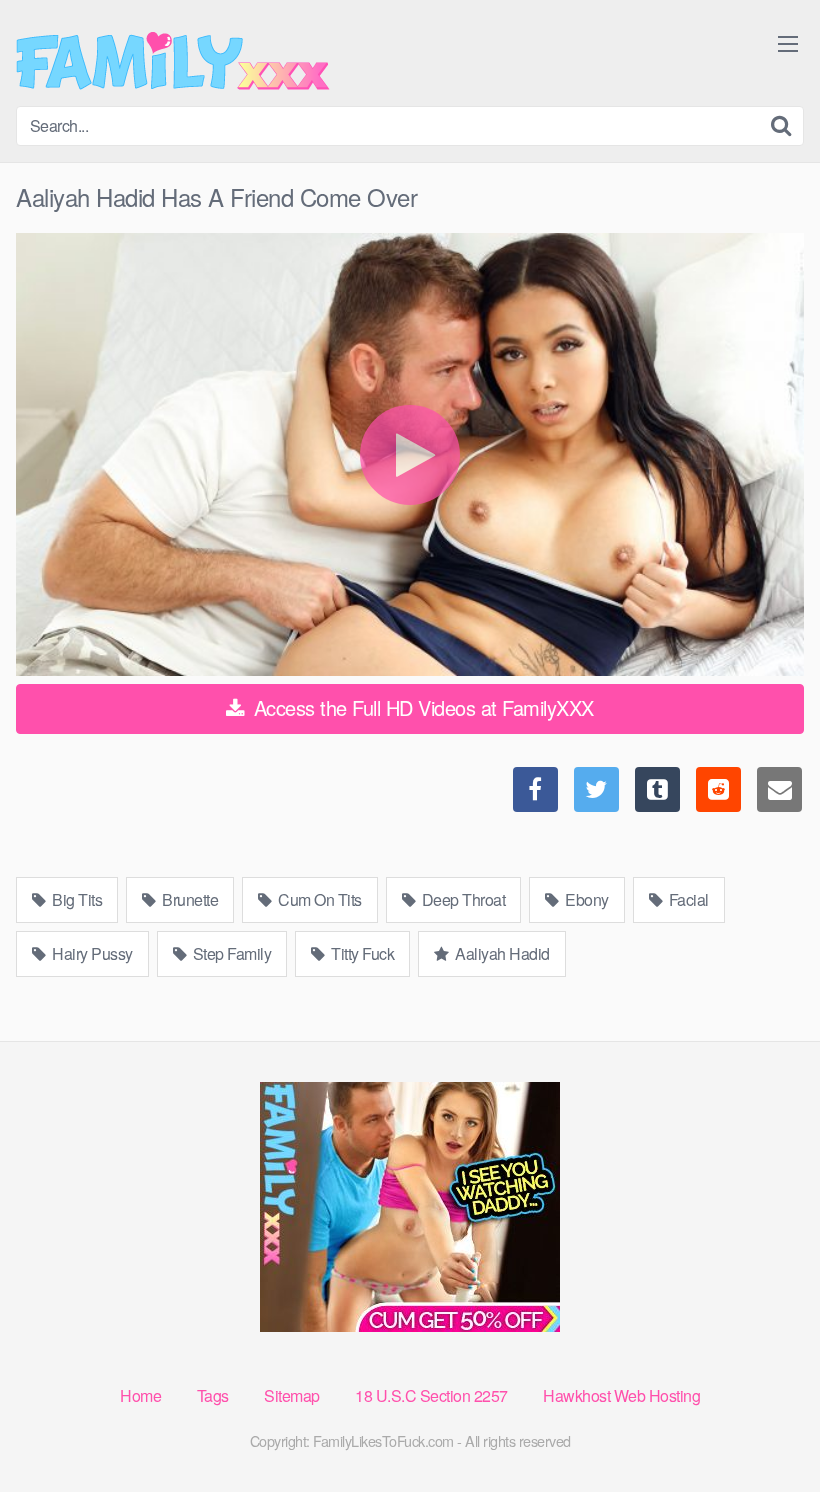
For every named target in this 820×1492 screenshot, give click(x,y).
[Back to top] (765, 1428)
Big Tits (76, 899)
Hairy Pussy (91, 953)
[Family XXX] (173, 61)
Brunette (189, 899)
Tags (213, 1395)
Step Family (230, 953)
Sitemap (292, 1395)
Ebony (585, 899)
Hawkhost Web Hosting (621, 1395)
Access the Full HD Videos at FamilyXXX (421, 707)
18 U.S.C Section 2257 (431, 1395)
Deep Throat (461, 899)
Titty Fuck (361, 953)
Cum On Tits (318, 899)
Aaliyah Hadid (501, 953)
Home (140, 1395)
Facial (687, 899)
